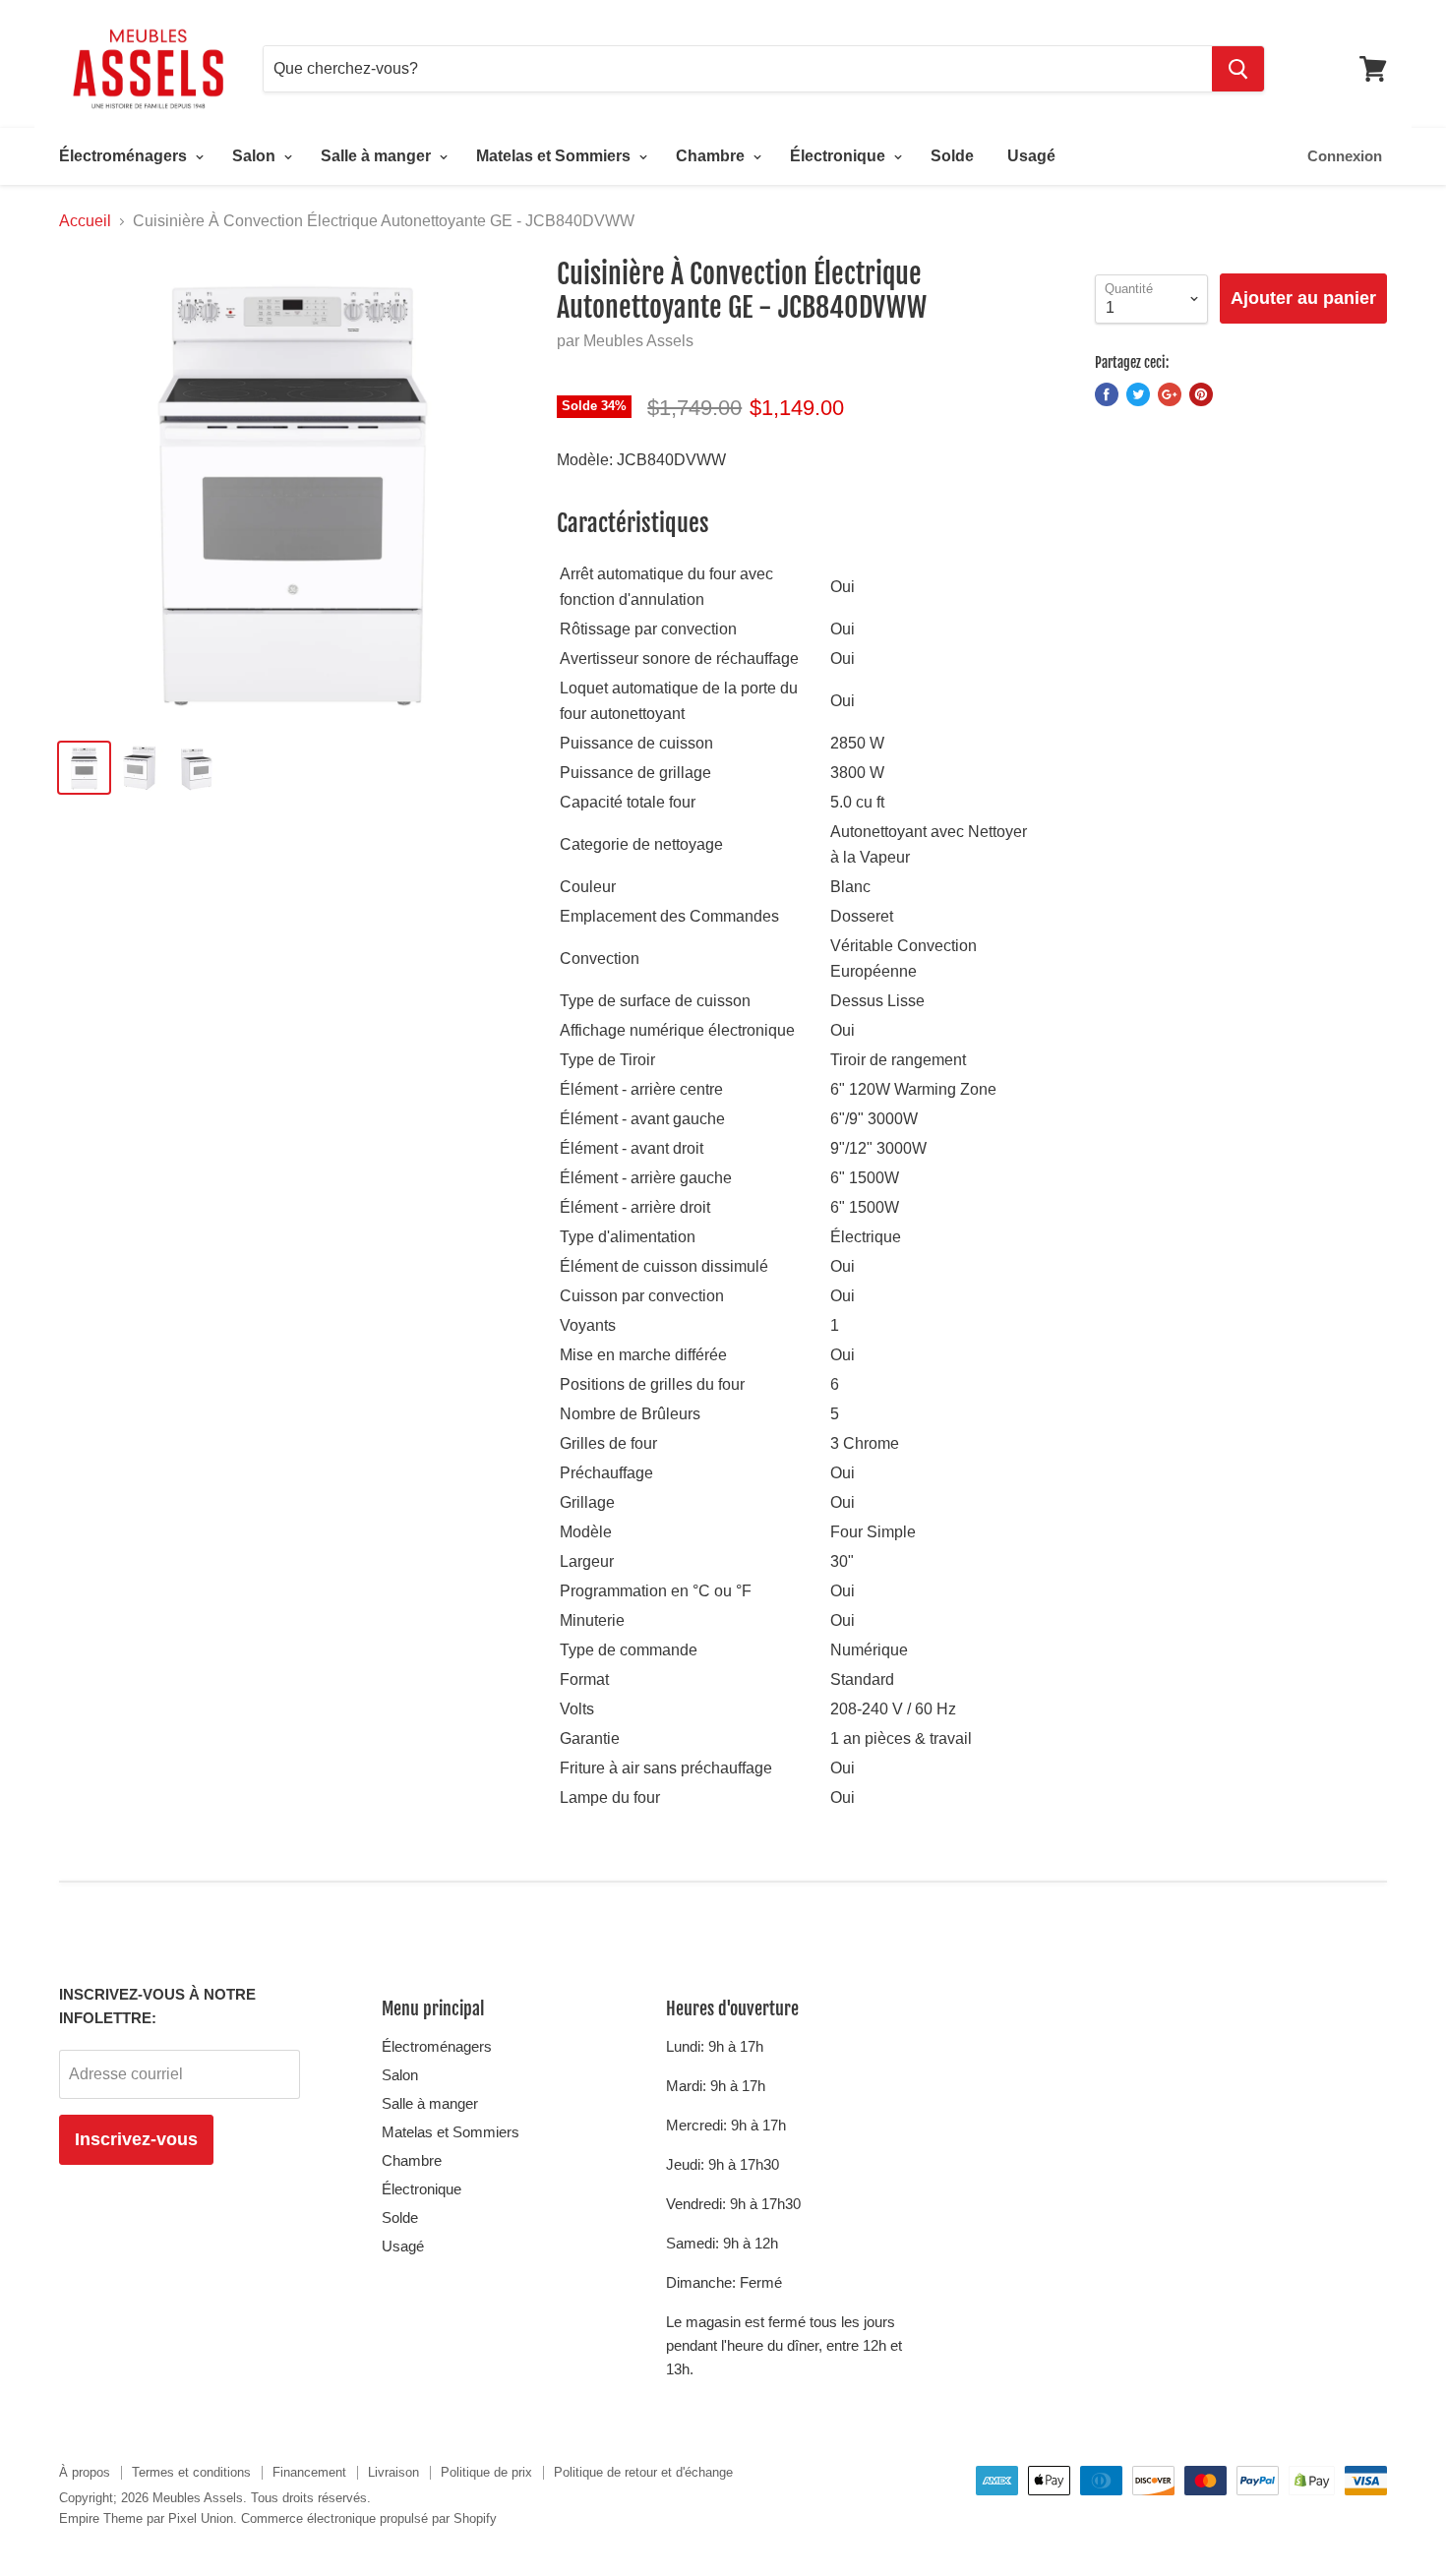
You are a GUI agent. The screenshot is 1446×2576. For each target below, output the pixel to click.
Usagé (1031, 156)
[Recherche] (1238, 69)
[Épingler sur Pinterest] (1201, 394)
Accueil (85, 221)
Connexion (1345, 156)
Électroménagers (125, 156)
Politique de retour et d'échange (643, 2472)
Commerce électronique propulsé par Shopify (369, 2518)
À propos (85, 2472)
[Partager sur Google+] (1170, 394)
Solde (952, 156)
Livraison (393, 2472)
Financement (309, 2472)
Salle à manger (378, 156)
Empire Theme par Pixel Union (146, 2518)
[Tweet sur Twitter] (1138, 394)
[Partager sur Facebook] (1107, 394)
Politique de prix (486, 2472)
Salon (256, 156)
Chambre (712, 156)
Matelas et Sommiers (555, 156)
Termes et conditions (191, 2472)
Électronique (840, 156)
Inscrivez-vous (136, 2139)
